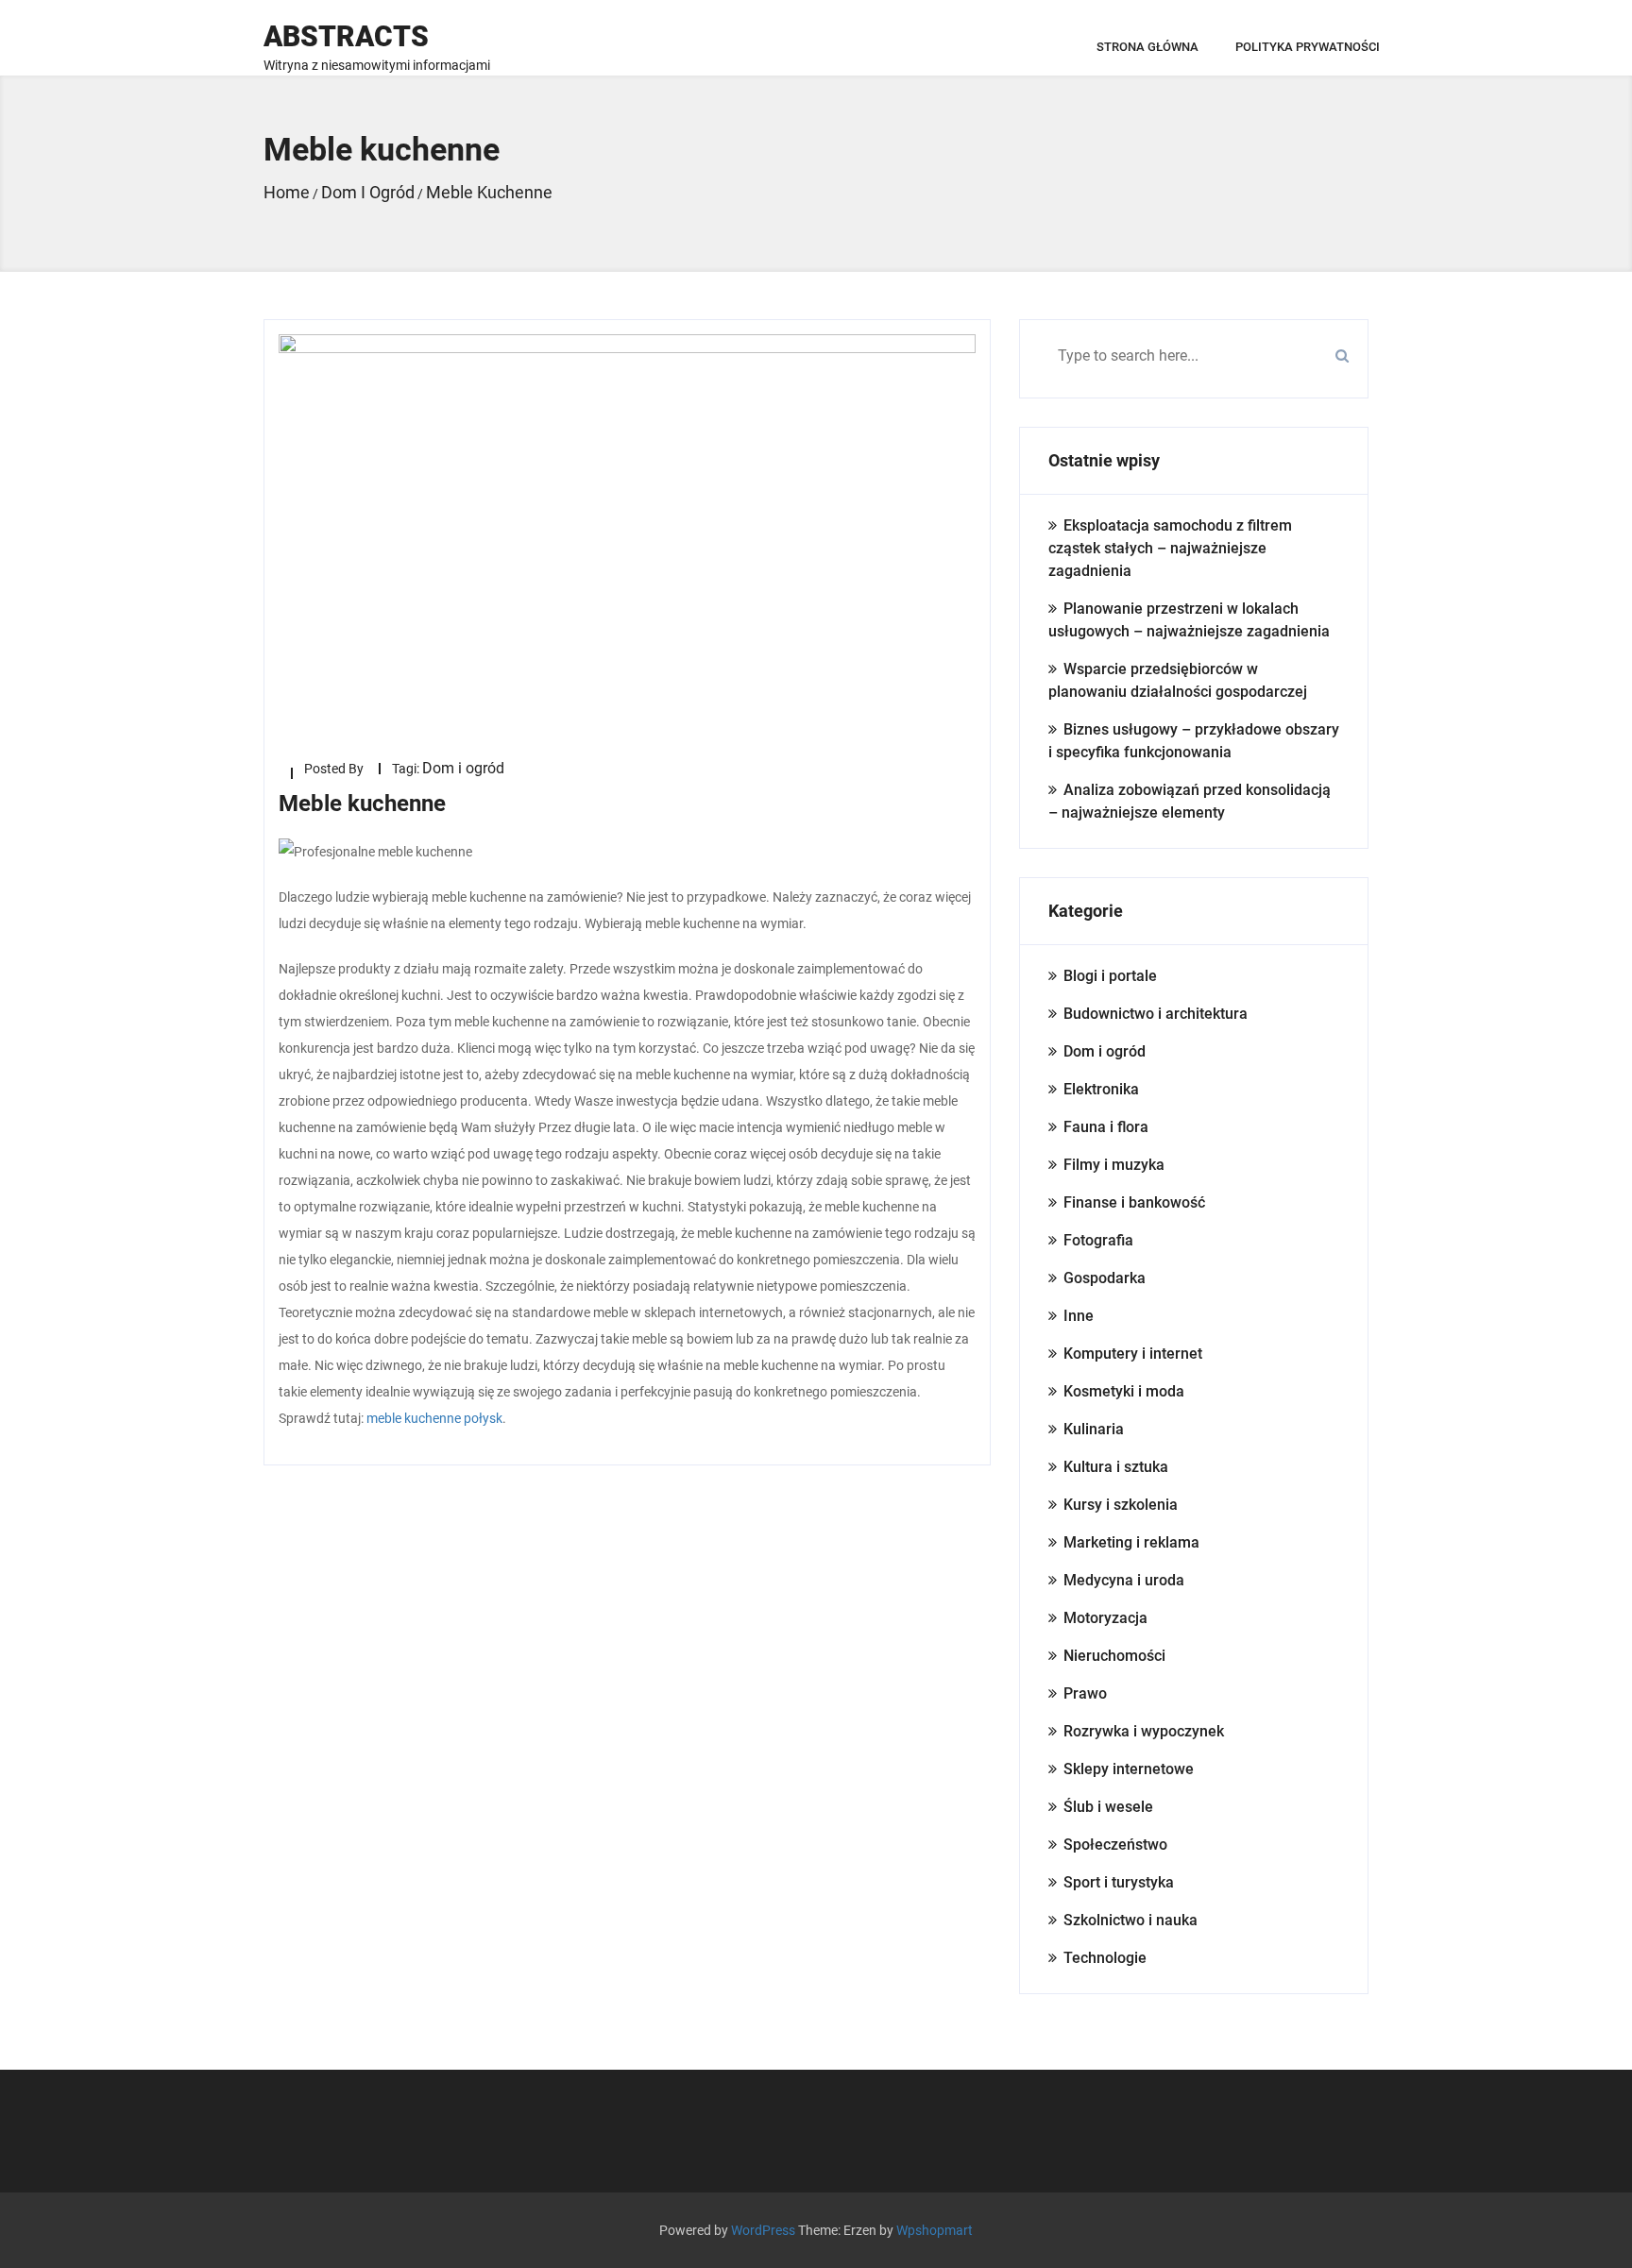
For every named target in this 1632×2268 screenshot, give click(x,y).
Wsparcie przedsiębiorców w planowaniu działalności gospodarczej (1178, 680)
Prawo (1085, 1693)
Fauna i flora (1106, 1127)
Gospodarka (1105, 1278)
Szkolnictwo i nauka (1130, 1920)
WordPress (763, 2230)
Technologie (1105, 1958)
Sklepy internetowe (1129, 1769)
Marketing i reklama (1131, 1542)
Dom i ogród (463, 768)
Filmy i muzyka (1114, 1165)
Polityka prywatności (1308, 47)
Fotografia (1098, 1240)
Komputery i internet (1133, 1354)
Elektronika (1101, 1089)
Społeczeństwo (1115, 1845)
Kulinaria (1094, 1429)
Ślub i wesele (1108, 1807)
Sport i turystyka (1119, 1882)
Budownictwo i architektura (1156, 1014)
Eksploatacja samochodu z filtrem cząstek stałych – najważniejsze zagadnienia (1170, 548)
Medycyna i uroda (1124, 1580)
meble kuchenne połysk (434, 1418)
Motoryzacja (1105, 1618)
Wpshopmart (935, 2230)
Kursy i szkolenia (1121, 1505)
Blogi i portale (1110, 976)
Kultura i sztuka (1116, 1467)
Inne (1079, 1316)
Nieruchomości (1114, 1656)
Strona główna (1147, 47)
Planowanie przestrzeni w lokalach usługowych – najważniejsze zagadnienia (1189, 620)
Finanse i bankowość (1134, 1202)
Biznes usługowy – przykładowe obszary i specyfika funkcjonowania (1194, 741)
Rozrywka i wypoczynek (1144, 1731)
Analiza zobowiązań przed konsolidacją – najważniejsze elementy (1190, 801)
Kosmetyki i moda (1124, 1391)
